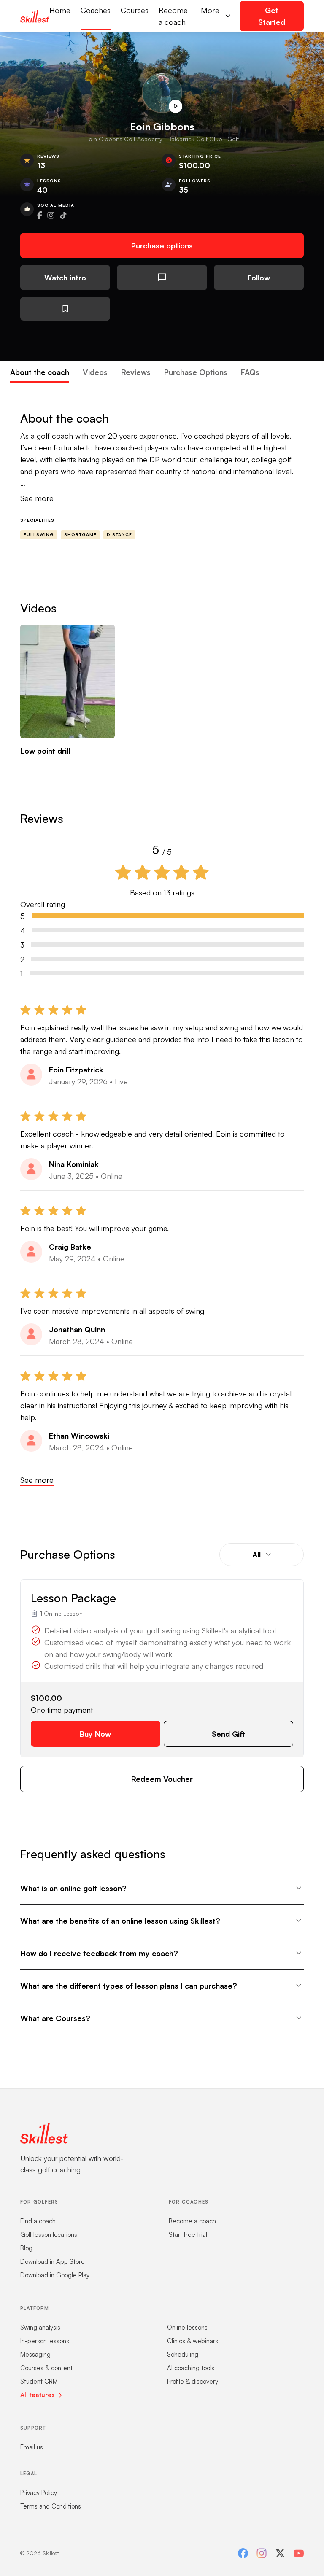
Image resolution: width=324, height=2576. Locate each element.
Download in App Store (53, 2262)
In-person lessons (45, 2341)
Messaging (35, 2354)
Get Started (272, 16)
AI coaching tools (191, 2368)
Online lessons (187, 2327)
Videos (95, 372)
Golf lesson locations (49, 2235)
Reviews (136, 372)
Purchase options (162, 245)
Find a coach (38, 2221)
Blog (26, 2248)
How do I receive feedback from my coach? (99, 1953)
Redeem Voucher (162, 1779)
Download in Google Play (55, 2275)
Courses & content (46, 2368)
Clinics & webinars (193, 2341)
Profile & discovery (193, 2381)
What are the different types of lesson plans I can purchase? (129, 1986)
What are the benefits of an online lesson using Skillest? (120, 1921)
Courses (135, 10)
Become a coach (173, 16)
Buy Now (95, 1734)
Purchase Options (196, 372)
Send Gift (228, 1734)
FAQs (250, 372)
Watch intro (65, 278)
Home (60, 10)
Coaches (96, 10)
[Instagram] (262, 2553)
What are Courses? (55, 2018)
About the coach (40, 372)
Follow (259, 278)
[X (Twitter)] (280, 2553)
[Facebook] (243, 2553)
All (256, 1555)
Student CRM (39, 2381)
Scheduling (183, 2354)
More (210, 10)
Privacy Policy (39, 2493)
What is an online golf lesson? (73, 1888)
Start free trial (188, 2235)
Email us (32, 2447)
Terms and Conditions (51, 2506)
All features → (41, 2395)
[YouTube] (299, 2553)
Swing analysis (40, 2327)
